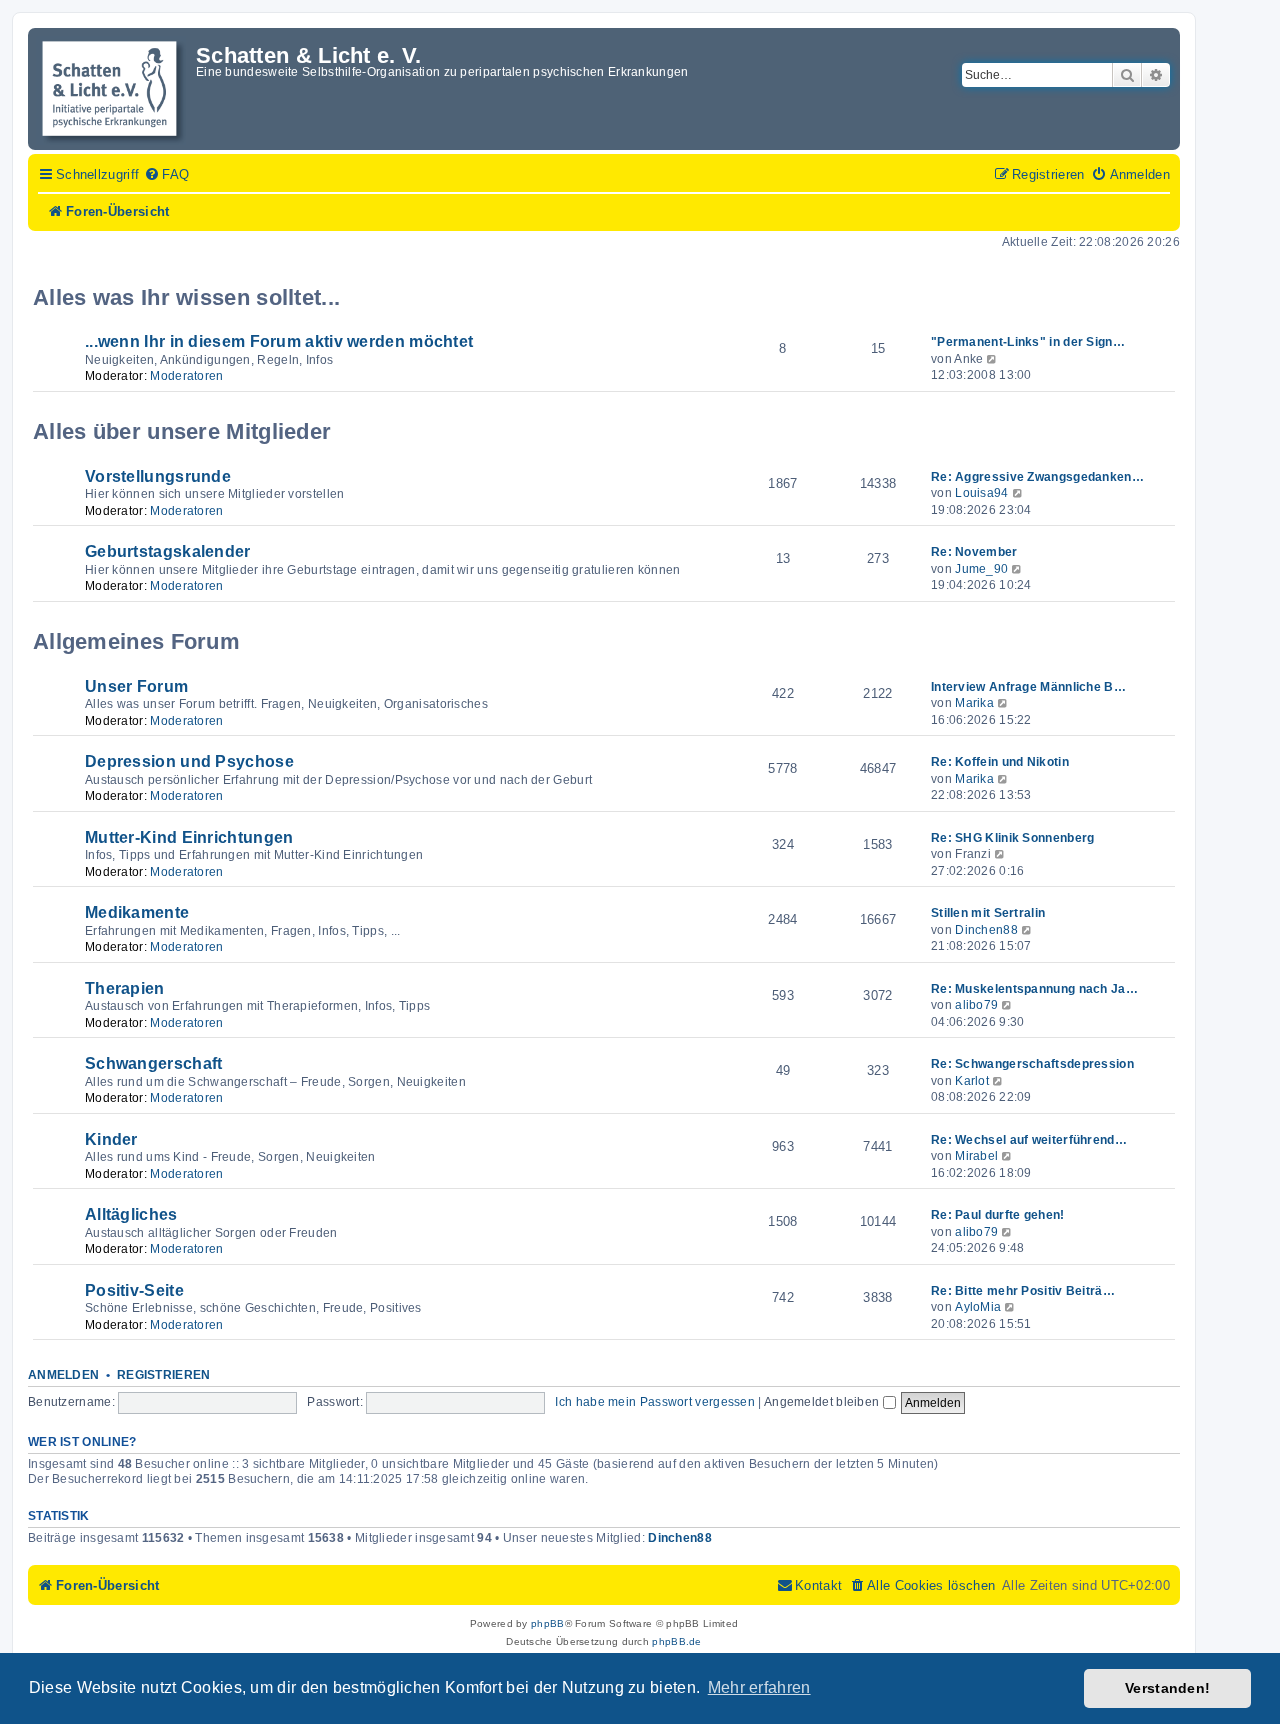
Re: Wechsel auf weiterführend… (1029, 1140)
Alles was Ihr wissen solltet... (186, 297)
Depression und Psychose (189, 761)
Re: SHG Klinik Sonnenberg (1013, 838)
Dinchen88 (986, 930)
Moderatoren (186, 376)
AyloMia (978, 1307)
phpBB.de (676, 1641)
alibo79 (976, 1005)
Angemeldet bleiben (823, 1402)
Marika (974, 703)
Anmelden (63, 1375)
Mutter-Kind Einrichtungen (189, 837)
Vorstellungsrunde (158, 476)
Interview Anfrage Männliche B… (1028, 687)
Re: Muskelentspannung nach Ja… (1034, 989)
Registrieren (164, 1375)
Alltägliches (131, 1214)
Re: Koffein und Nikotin (1000, 762)
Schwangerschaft (154, 1063)
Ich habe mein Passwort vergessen (655, 1402)
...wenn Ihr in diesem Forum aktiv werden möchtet (279, 341)
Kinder (111, 1139)
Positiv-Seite (134, 1290)
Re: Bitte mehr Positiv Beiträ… (1023, 1291)
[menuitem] (166, 175)
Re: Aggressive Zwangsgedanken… (1037, 477)
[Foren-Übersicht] (114, 89)
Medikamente (137, 912)
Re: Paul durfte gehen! (998, 1215)
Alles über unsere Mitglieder (182, 431)
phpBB (548, 1623)
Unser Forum (136, 686)
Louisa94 (981, 493)
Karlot (972, 1081)
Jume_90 (981, 569)
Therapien (125, 988)
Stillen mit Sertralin (988, 913)
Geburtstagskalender (168, 551)
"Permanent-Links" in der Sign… (1028, 342)
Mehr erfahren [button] (759, 1687)
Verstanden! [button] (1167, 1688)
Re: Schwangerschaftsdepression (1032, 1064)
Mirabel (976, 1156)
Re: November (974, 552)
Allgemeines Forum (136, 641)
